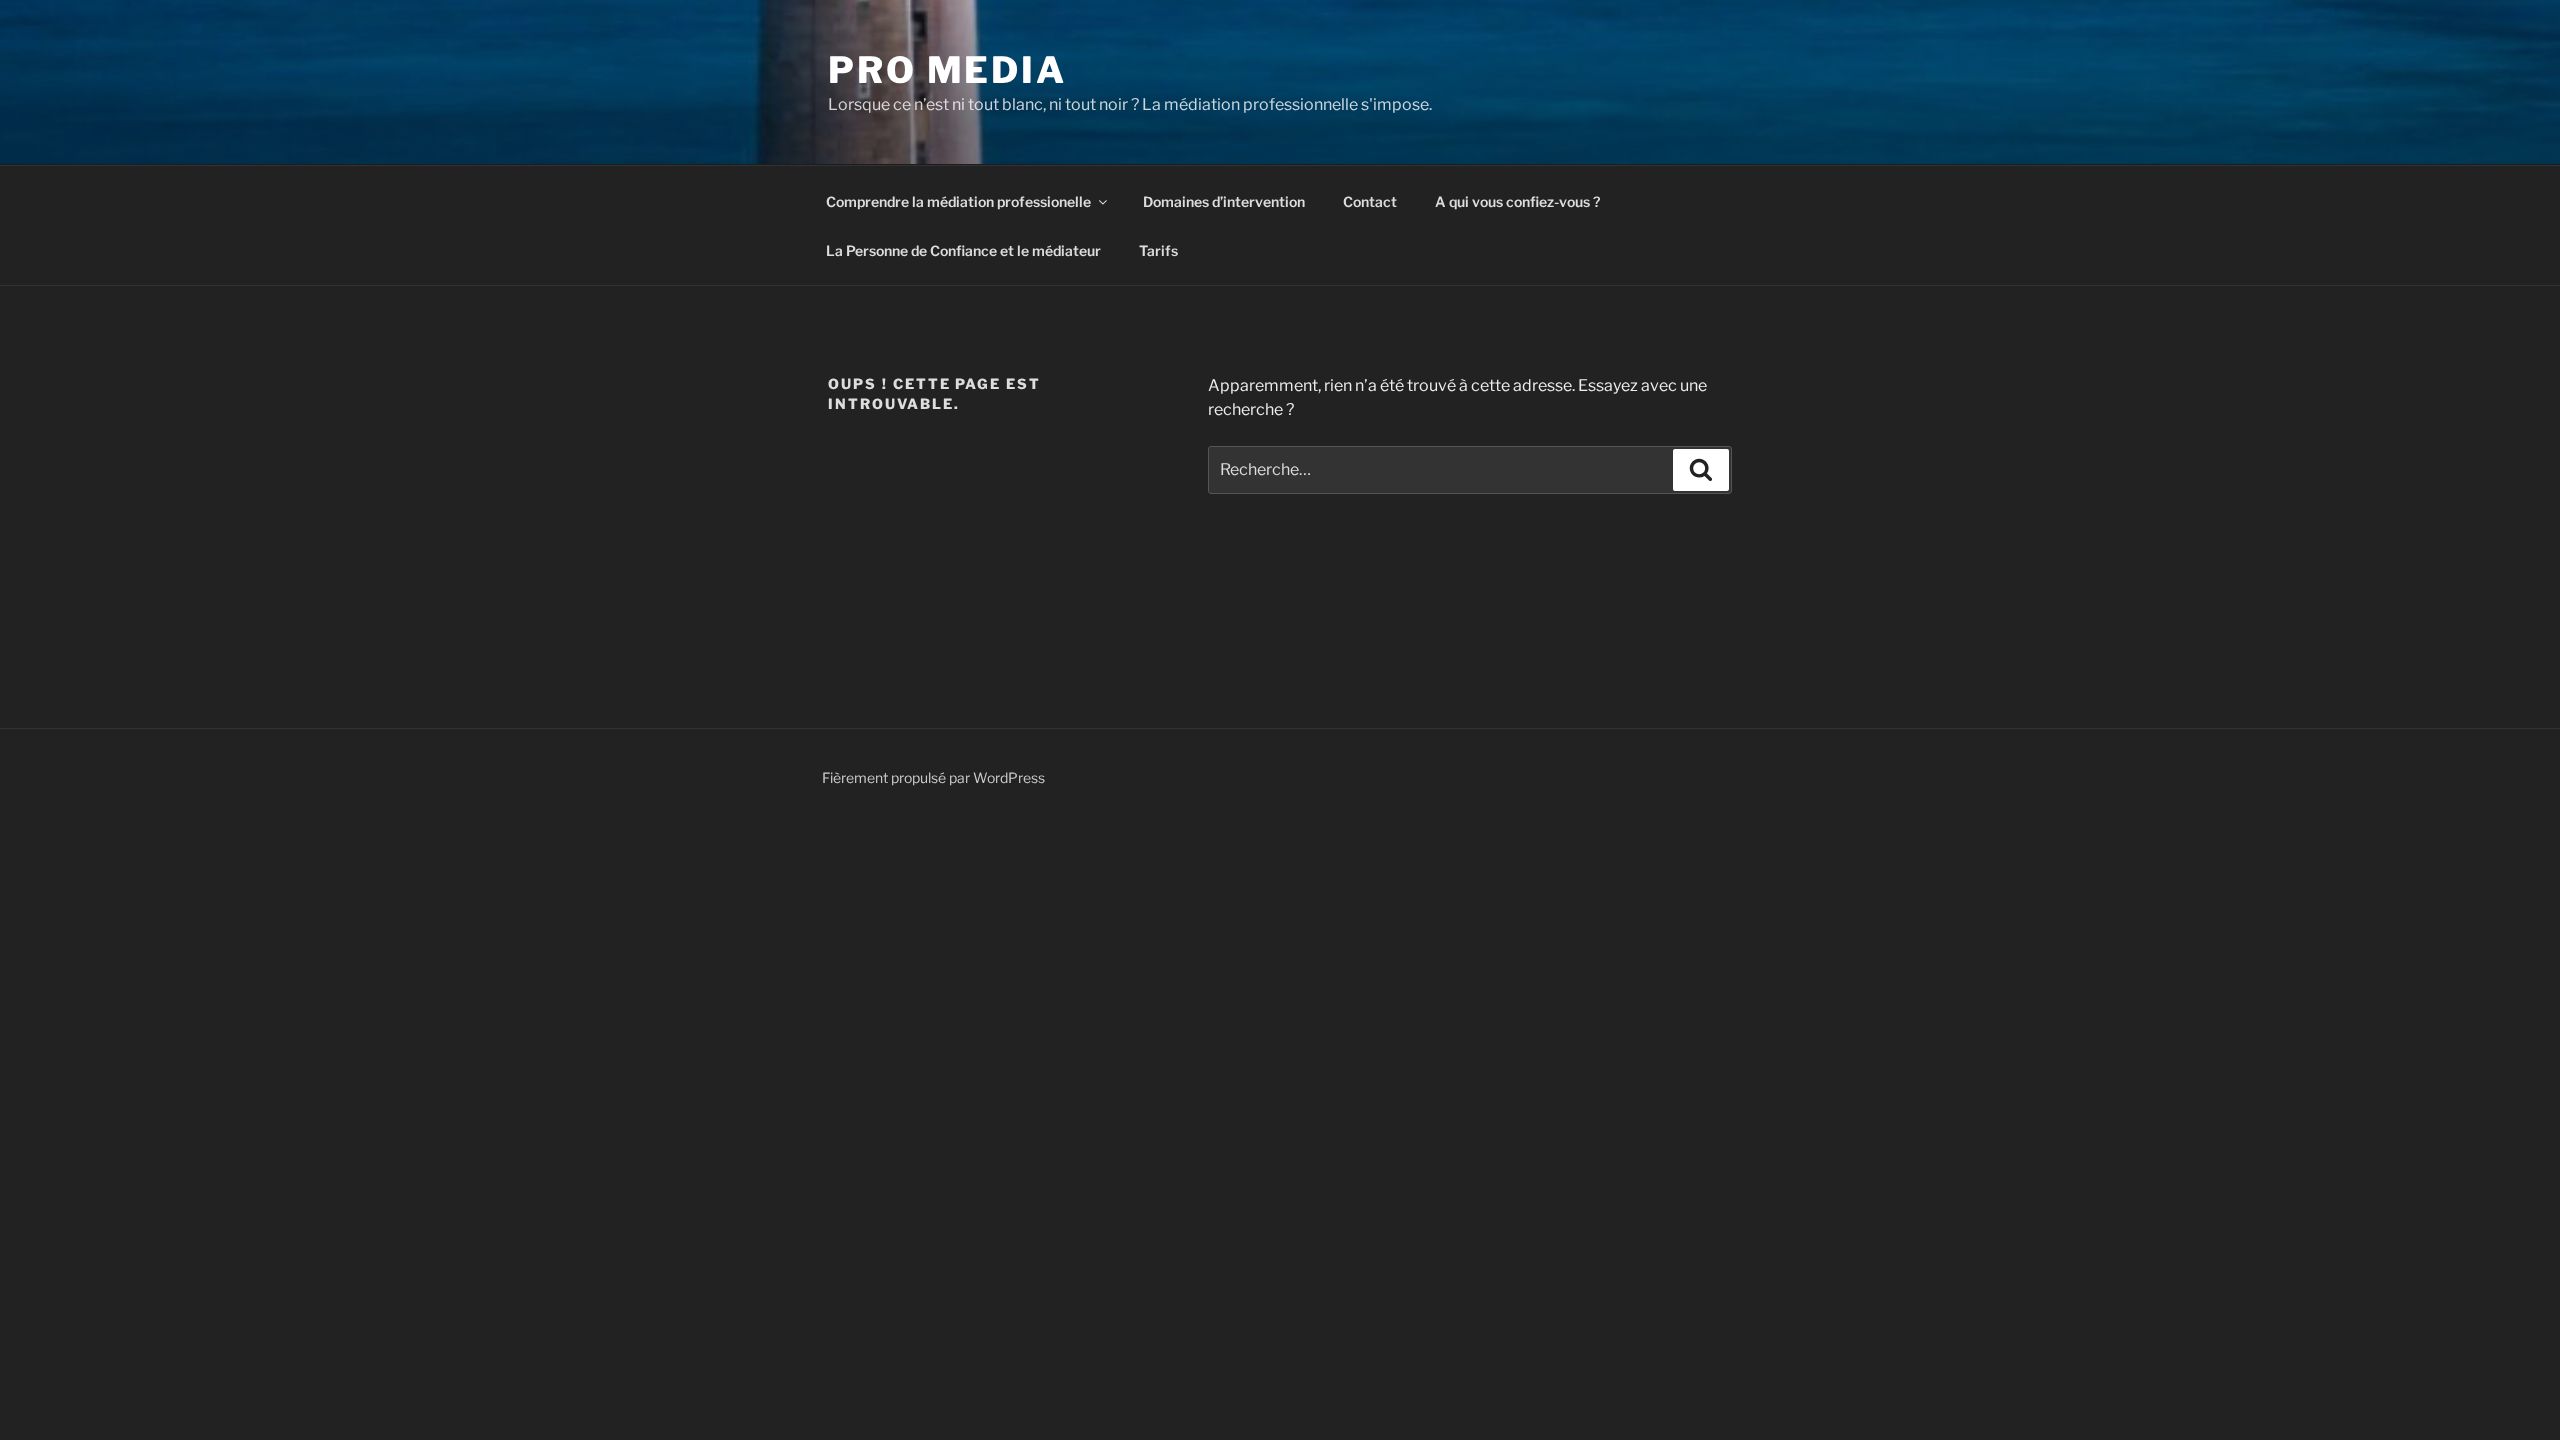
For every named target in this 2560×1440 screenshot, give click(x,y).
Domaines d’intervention (1224, 201)
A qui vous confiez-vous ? (1517, 201)
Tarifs (1158, 250)
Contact (1370, 201)
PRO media (947, 70)
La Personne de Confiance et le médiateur (963, 250)
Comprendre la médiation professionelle (958, 201)
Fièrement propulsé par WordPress (933, 777)
